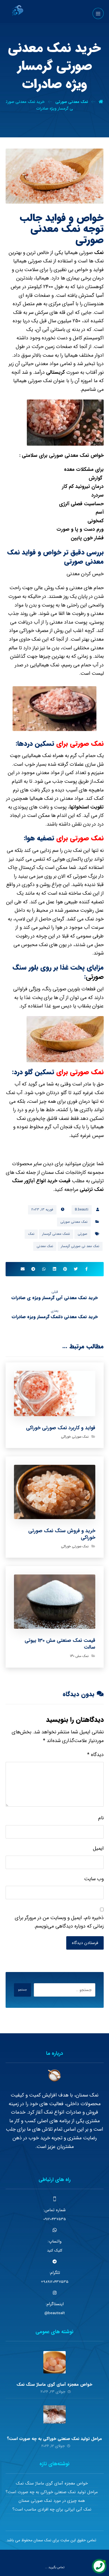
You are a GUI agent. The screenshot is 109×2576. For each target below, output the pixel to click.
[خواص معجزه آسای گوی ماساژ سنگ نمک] (54, 2362)
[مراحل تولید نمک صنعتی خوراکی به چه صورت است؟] (54, 2417)
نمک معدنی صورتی (70, 455)
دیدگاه (95, 1755)
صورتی (95, 977)
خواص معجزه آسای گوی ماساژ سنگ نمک (54, 2384)
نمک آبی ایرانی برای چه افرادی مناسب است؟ (52, 2509)
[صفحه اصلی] (101, 102)
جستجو (22, 1990)
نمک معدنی (45, 1246)
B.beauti (82, 1210)
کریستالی (55, 372)
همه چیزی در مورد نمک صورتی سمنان (52, 2501)
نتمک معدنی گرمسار (56, 1234)
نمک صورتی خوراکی (75, 1437)
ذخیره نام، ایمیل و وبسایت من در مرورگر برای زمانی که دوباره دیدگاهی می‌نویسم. (59, 1922)
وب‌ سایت (94, 1879)
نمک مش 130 (79, 1656)
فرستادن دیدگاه (85, 1943)
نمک (99, 253)
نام (101, 1818)
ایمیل (98, 1848)
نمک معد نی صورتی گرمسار (80, 1246)
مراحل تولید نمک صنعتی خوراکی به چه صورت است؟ (54, 2439)
